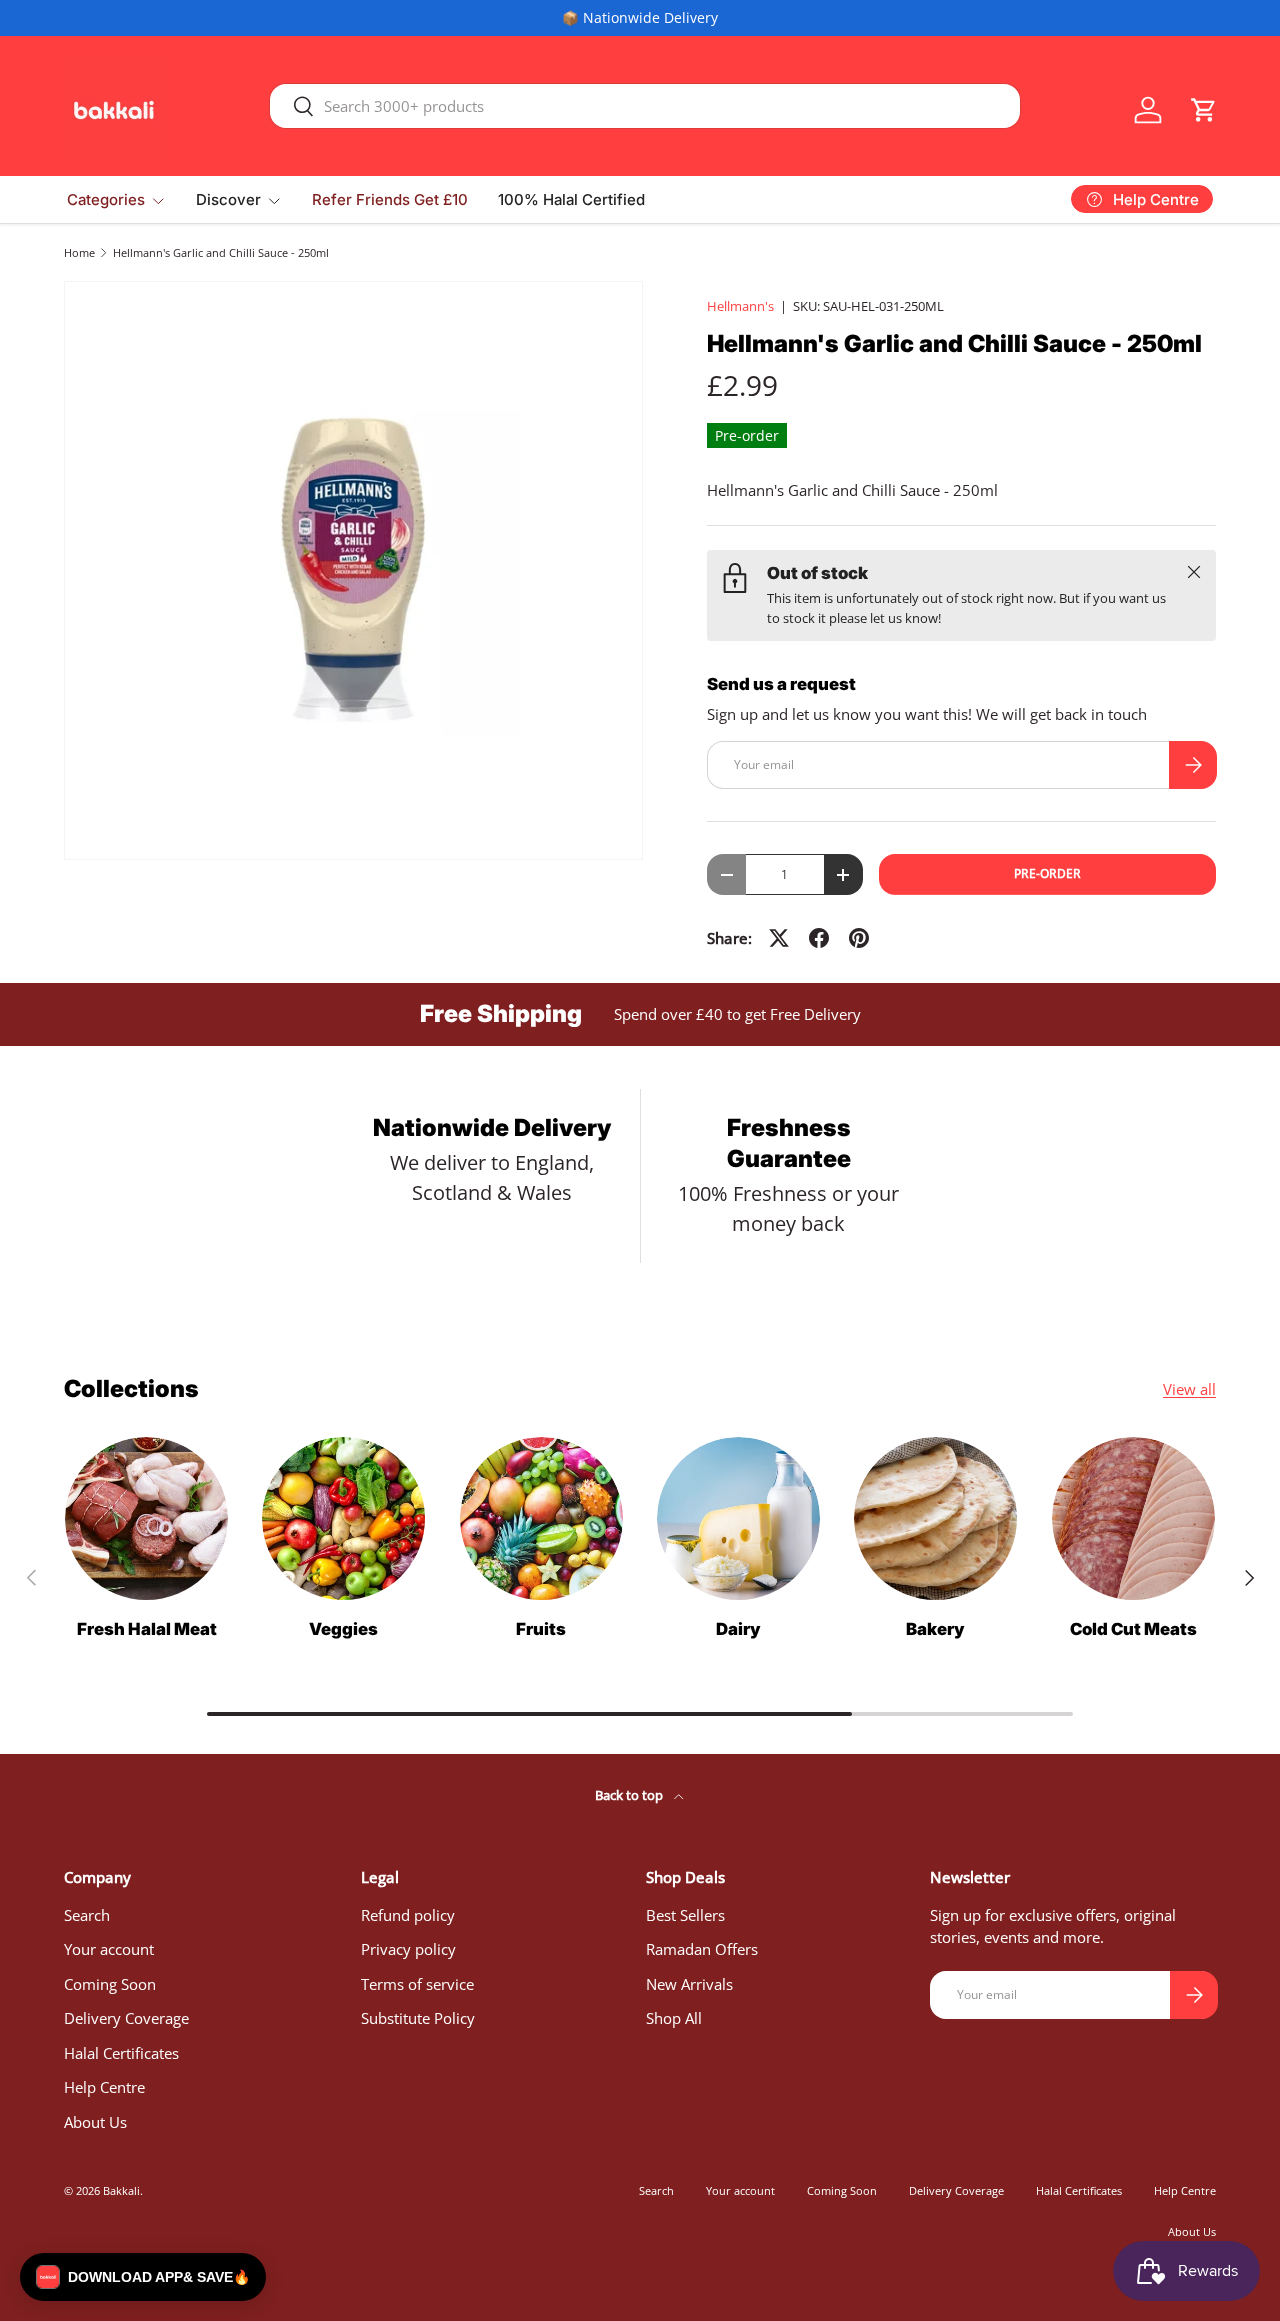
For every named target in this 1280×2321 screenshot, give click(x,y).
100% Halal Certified (571, 199)
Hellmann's (740, 306)
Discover (228, 199)
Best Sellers (685, 1915)
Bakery (935, 1629)
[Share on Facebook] (819, 938)
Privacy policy (408, 1949)
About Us (95, 2122)
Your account (109, 1949)
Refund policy (408, 1915)
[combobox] (645, 106)
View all (1189, 1389)
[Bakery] (935, 1518)
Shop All (674, 2018)
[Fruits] (541, 1518)
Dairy (738, 1629)
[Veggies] (343, 1518)
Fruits (541, 1629)
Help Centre (104, 2087)
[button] (1204, 110)
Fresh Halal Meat (147, 1629)
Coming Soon (110, 1984)
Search (87, 1915)
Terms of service (417, 1984)
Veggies (343, 1629)
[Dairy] (738, 1518)
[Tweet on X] (779, 938)
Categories (106, 199)
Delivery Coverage (126, 2018)
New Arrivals (689, 1984)
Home (79, 252)
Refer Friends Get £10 (390, 199)
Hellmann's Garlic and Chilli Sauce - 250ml (221, 252)
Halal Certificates (121, 2053)
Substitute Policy (418, 2018)
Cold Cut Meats (1133, 1629)
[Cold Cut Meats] (1133, 1518)
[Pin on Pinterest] (859, 938)
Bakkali (121, 2190)
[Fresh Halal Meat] (146, 1518)
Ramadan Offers (702, 1949)
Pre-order (1047, 873)
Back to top (630, 1795)
